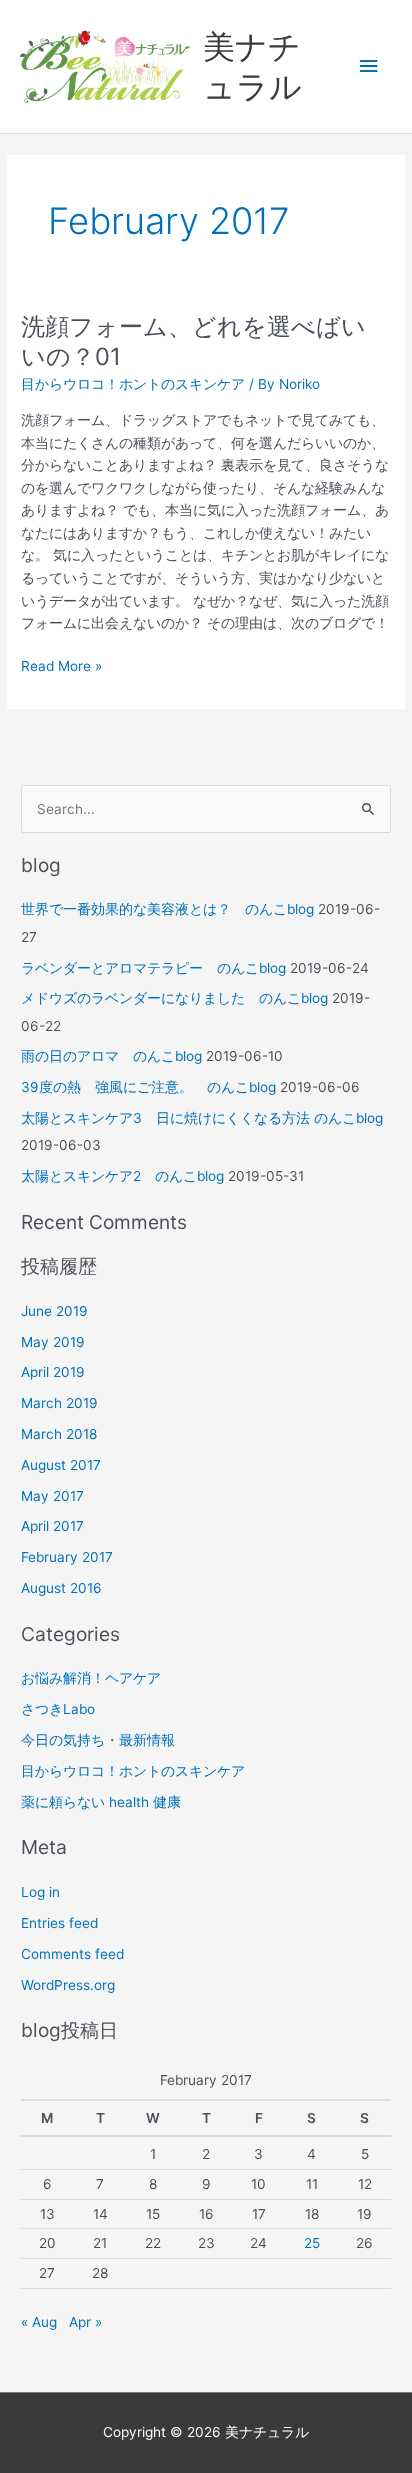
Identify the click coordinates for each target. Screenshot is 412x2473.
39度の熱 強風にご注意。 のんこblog (148, 1087)
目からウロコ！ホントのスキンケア (133, 384)
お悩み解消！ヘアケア (91, 1678)
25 (312, 2243)
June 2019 (54, 1311)
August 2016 (61, 1588)
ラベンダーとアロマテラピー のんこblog (153, 968)
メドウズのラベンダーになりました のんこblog (174, 998)
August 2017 (61, 1465)
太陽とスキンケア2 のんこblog (122, 1176)
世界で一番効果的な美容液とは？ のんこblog (167, 909)
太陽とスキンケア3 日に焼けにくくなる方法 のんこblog (202, 1118)
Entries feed (59, 1923)
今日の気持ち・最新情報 (98, 1740)
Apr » (85, 2322)
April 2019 (53, 1372)
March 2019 (59, 1403)
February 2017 (67, 1557)
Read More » (61, 664)
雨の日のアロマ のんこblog (111, 1056)
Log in (40, 1892)
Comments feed (72, 1954)
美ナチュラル (252, 66)
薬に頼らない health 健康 (101, 1802)
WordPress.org (68, 1985)
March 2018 (59, 1434)
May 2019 (53, 1342)
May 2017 (52, 1496)
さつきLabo (58, 1709)
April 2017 (52, 1526)
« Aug (39, 2322)
